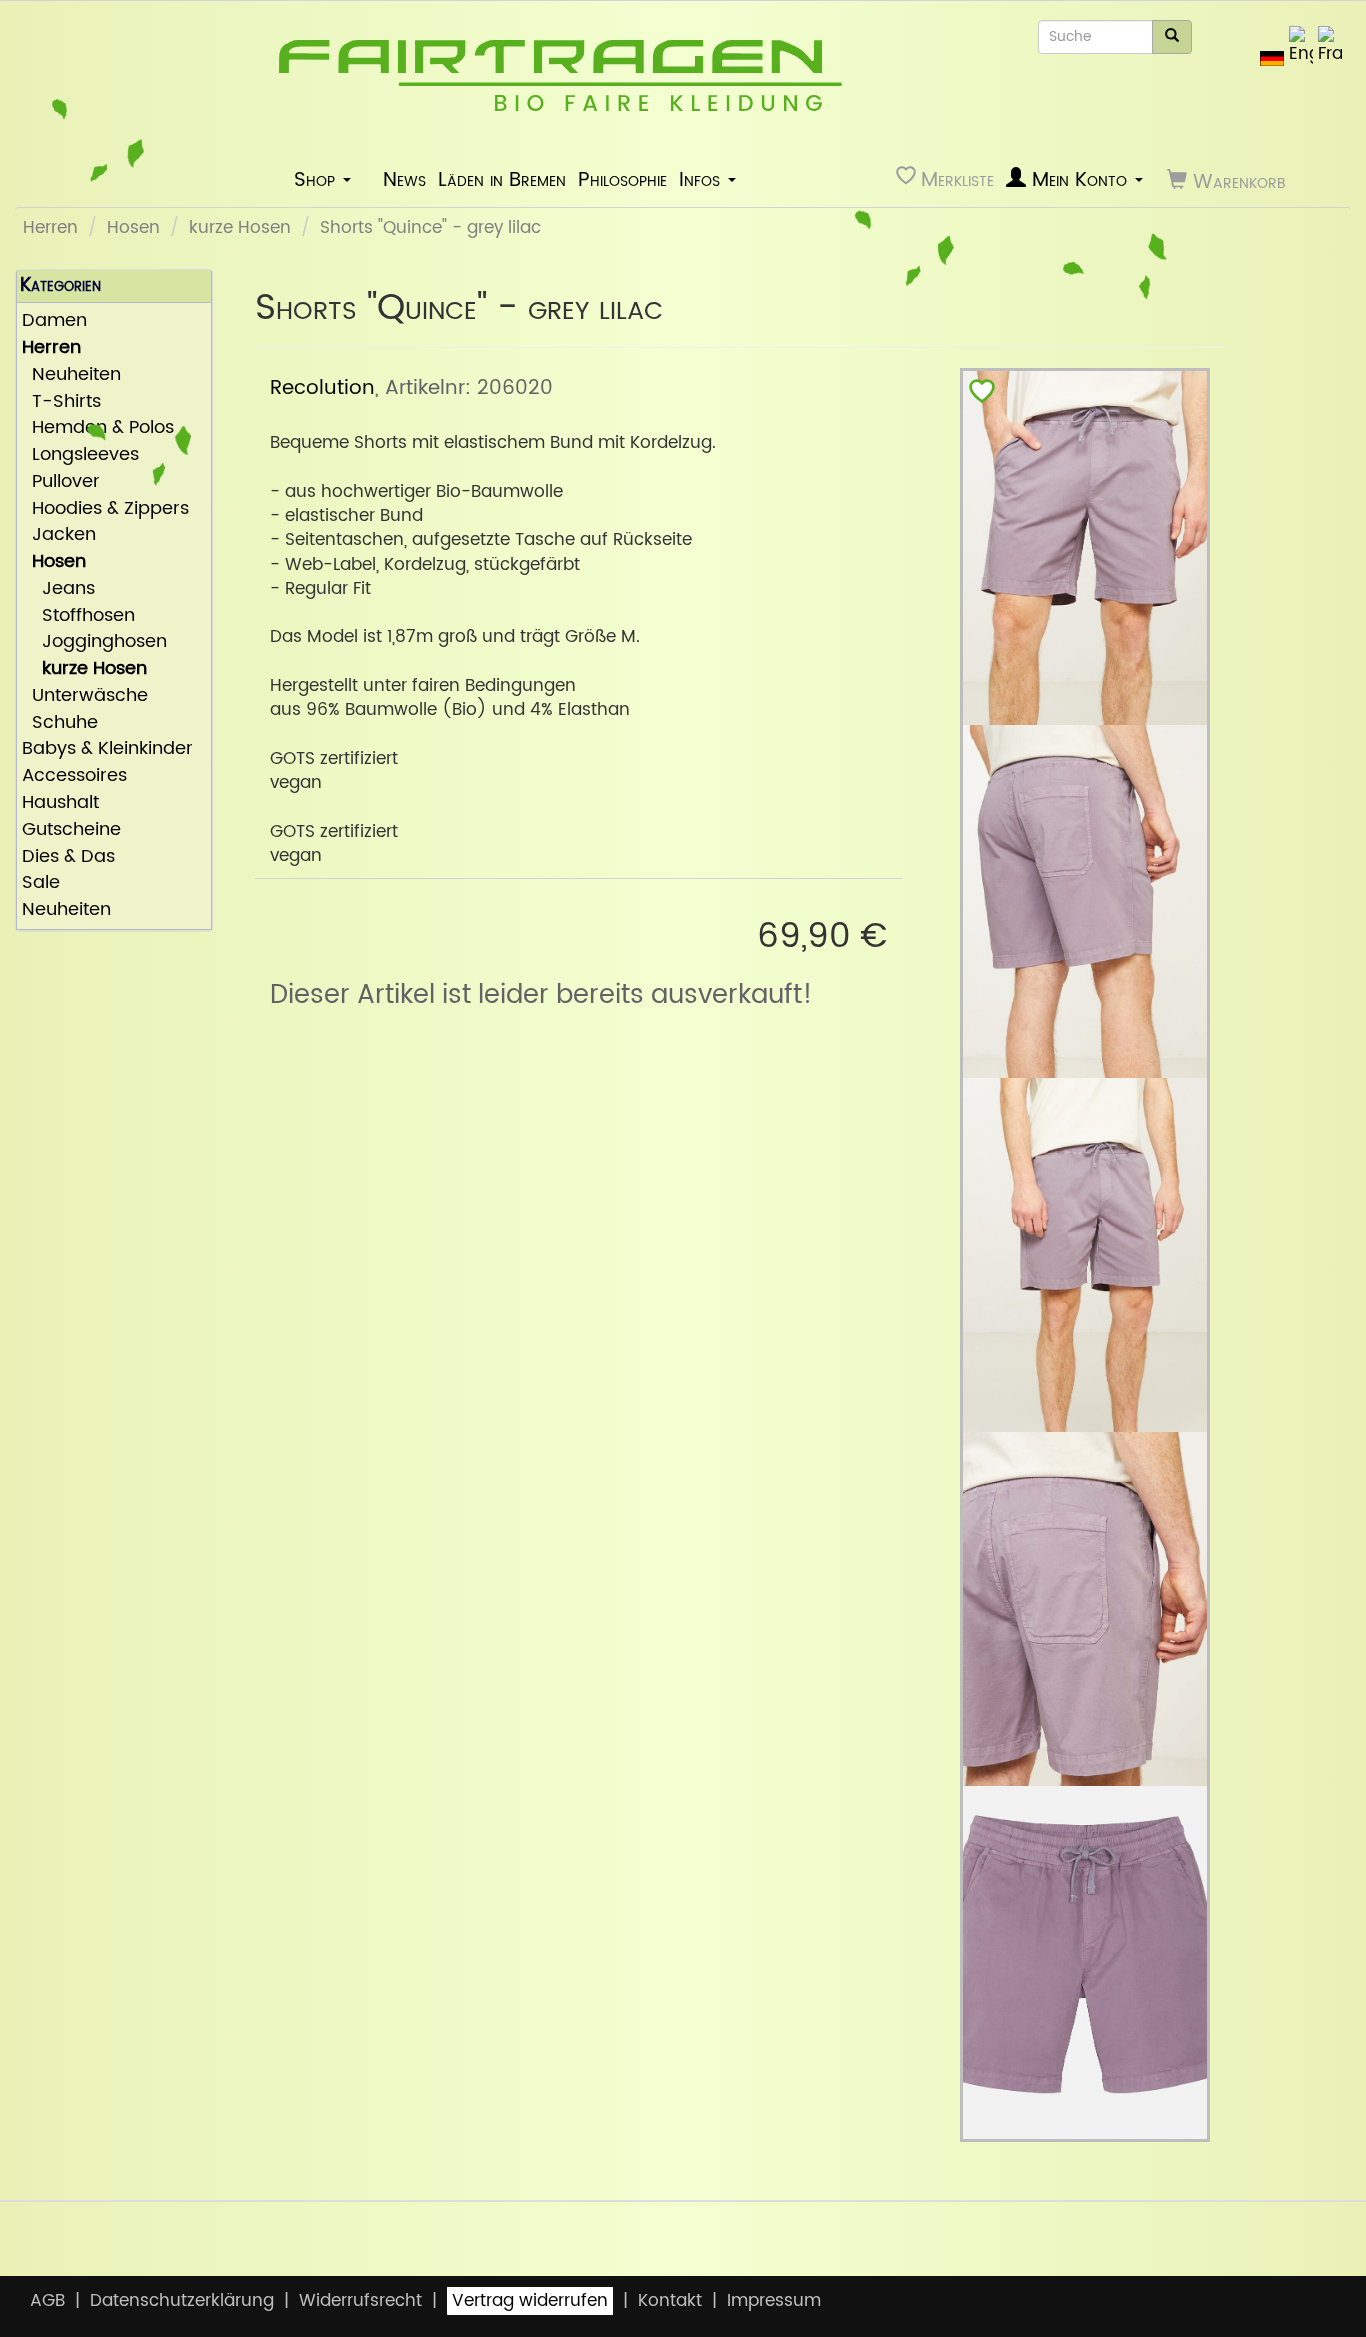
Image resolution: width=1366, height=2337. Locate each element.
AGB (47, 2301)
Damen (54, 321)
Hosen (133, 228)
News (404, 180)
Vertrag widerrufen (530, 2301)
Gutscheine (71, 830)
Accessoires (74, 776)
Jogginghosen (94, 642)
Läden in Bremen (502, 180)
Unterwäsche (85, 696)
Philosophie (622, 180)
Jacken (59, 535)
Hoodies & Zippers (105, 509)
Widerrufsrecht (360, 2301)
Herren (50, 228)
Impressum (774, 2301)
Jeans (58, 589)
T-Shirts (61, 402)
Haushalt (60, 803)
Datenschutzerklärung (182, 2301)
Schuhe (60, 723)
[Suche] (1172, 37)
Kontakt (670, 2301)
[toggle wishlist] (982, 395)
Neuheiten (71, 375)
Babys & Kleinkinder (107, 749)
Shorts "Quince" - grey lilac (430, 228)
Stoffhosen (78, 616)
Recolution (322, 388)
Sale (41, 883)
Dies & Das (68, 857)
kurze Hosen (240, 228)
